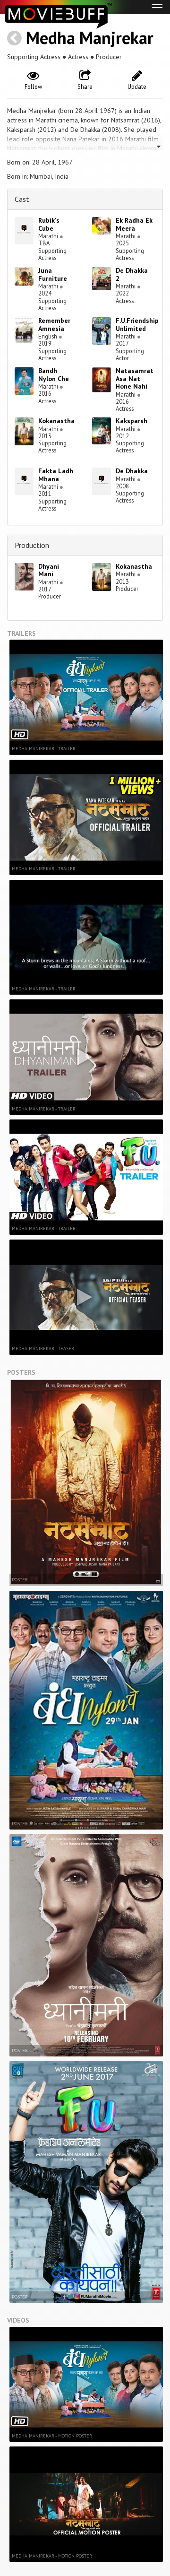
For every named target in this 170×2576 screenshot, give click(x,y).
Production (32, 545)
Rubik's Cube (49, 224)
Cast (22, 199)
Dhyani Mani (49, 570)
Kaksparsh (132, 421)
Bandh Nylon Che (54, 375)
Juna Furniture (53, 274)
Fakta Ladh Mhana (56, 475)
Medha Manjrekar (90, 38)
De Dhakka (132, 471)
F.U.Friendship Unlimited (137, 325)
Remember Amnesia (54, 325)
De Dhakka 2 (132, 274)
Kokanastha (56, 421)
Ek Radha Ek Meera (134, 224)
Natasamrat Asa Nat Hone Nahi (135, 379)
